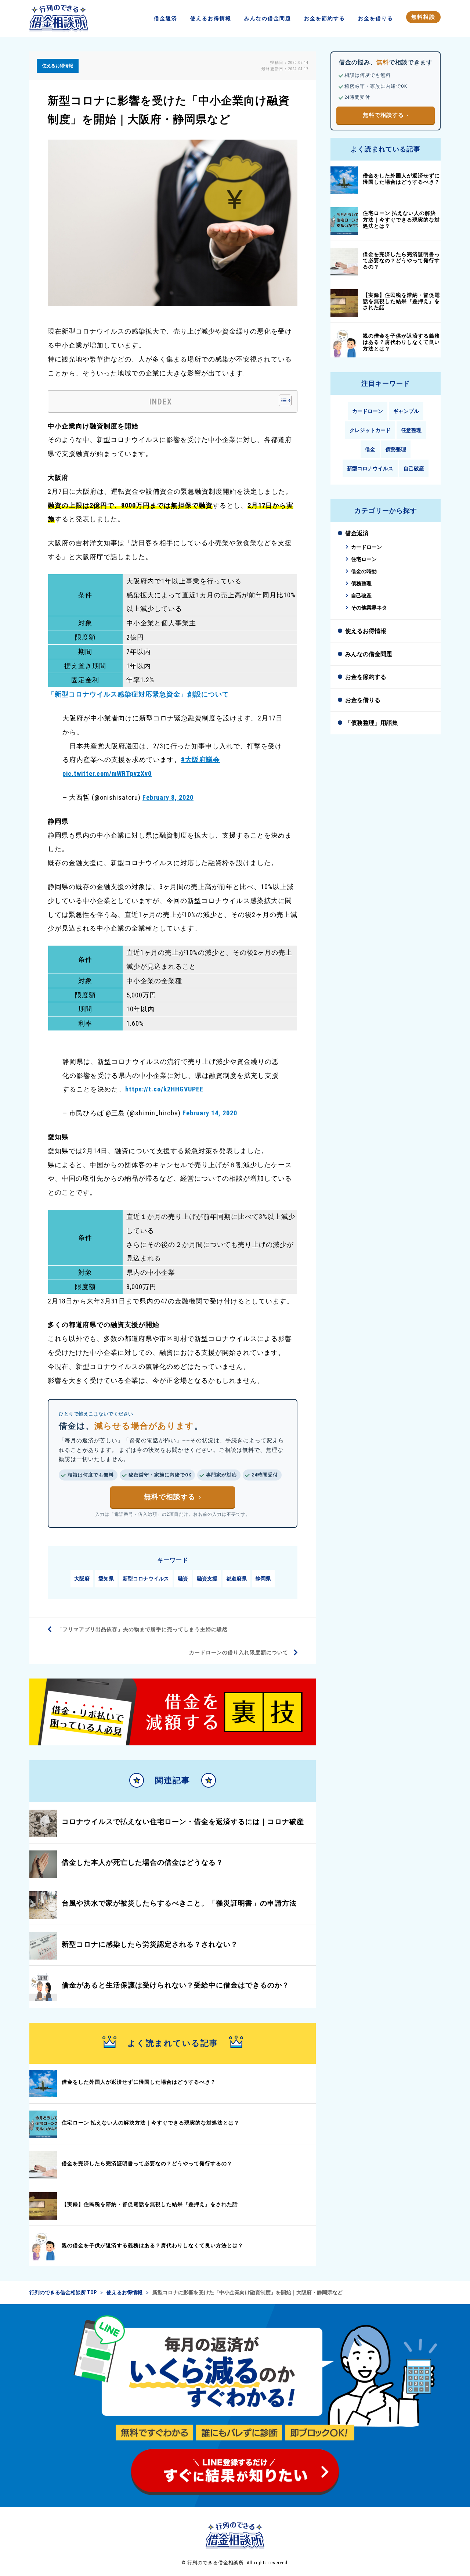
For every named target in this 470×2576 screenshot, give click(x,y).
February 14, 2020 (210, 1113)
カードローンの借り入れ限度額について (239, 1652)
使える (211, 18)
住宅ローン (364, 559)
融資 (183, 1579)
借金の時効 (364, 571)
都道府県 (236, 1579)
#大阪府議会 (200, 760)
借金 (166, 18)
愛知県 (106, 1579)
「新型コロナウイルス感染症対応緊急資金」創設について (138, 694)
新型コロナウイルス (146, 1579)
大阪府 (82, 1579)
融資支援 (207, 1579)
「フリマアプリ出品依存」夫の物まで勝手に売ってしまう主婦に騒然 (142, 1629)
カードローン (368, 411)
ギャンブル (406, 411)
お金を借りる (363, 700)
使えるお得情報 (366, 631)
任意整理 (411, 430)
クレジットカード (370, 430)
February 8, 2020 (168, 797)
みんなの (268, 18)
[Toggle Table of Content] (281, 400)
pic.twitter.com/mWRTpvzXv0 (107, 773)
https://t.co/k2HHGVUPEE (164, 1089)
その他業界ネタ (369, 608)
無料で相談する (170, 1497)
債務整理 (396, 449)
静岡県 (263, 1579)
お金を (325, 18)
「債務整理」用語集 (372, 723)
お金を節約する (366, 677)
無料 (423, 17)
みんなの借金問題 (369, 654)
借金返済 (357, 533)
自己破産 (414, 468)
